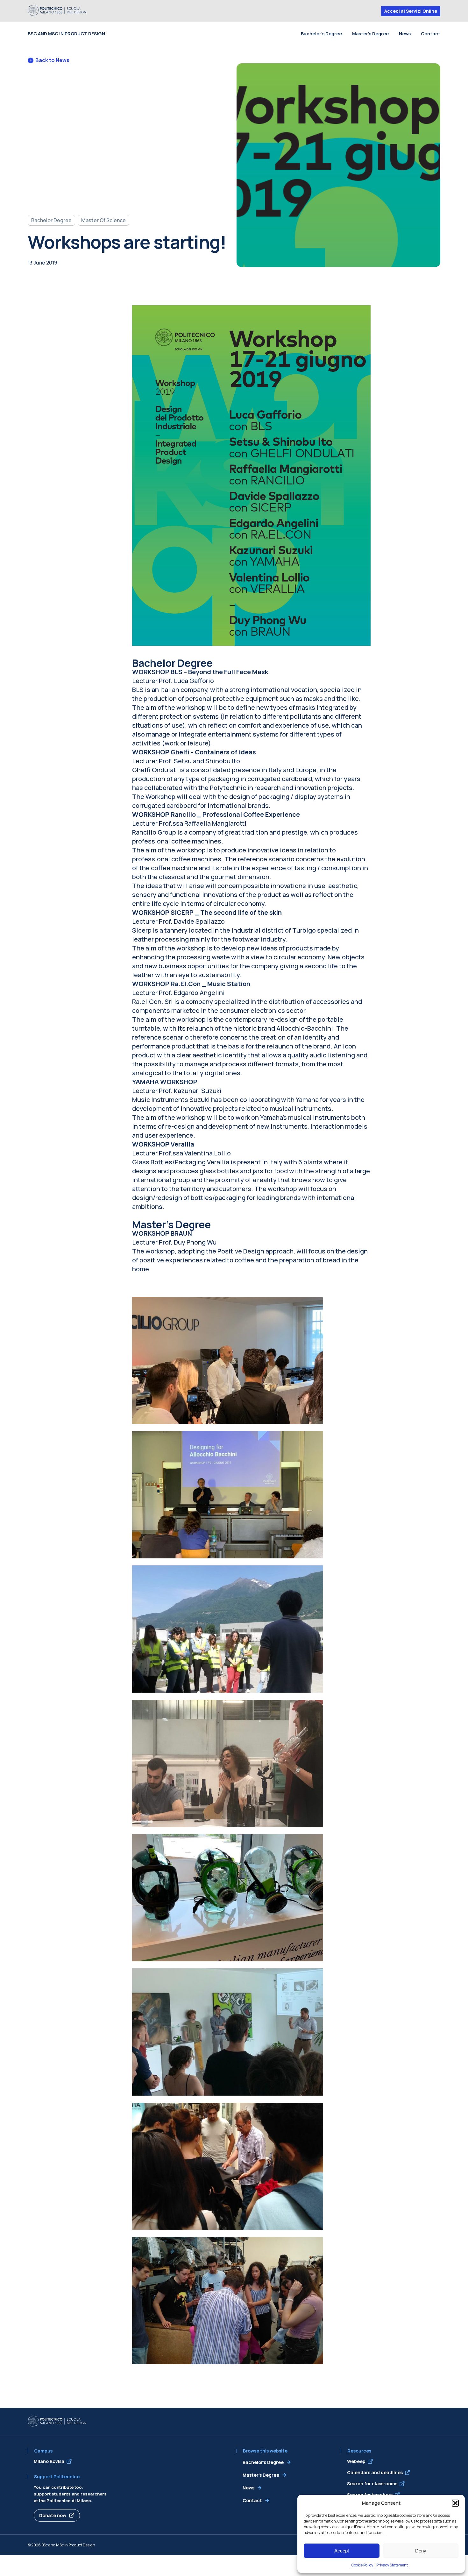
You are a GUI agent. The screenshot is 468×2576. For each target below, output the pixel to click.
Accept (342, 2551)
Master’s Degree (370, 34)
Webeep (356, 2461)
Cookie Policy (362, 2565)
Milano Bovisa (49, 2461)
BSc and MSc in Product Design (66, 34)
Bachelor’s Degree (321, 34)
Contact (431, 34)
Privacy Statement (392, 2565)
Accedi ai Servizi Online (411, 11)
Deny (421, 2551)
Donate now (53, 2515)
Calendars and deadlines (375, 2472)
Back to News (52, 60)
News (405, 34)
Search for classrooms (372, 2484)
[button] (455, 2503)
